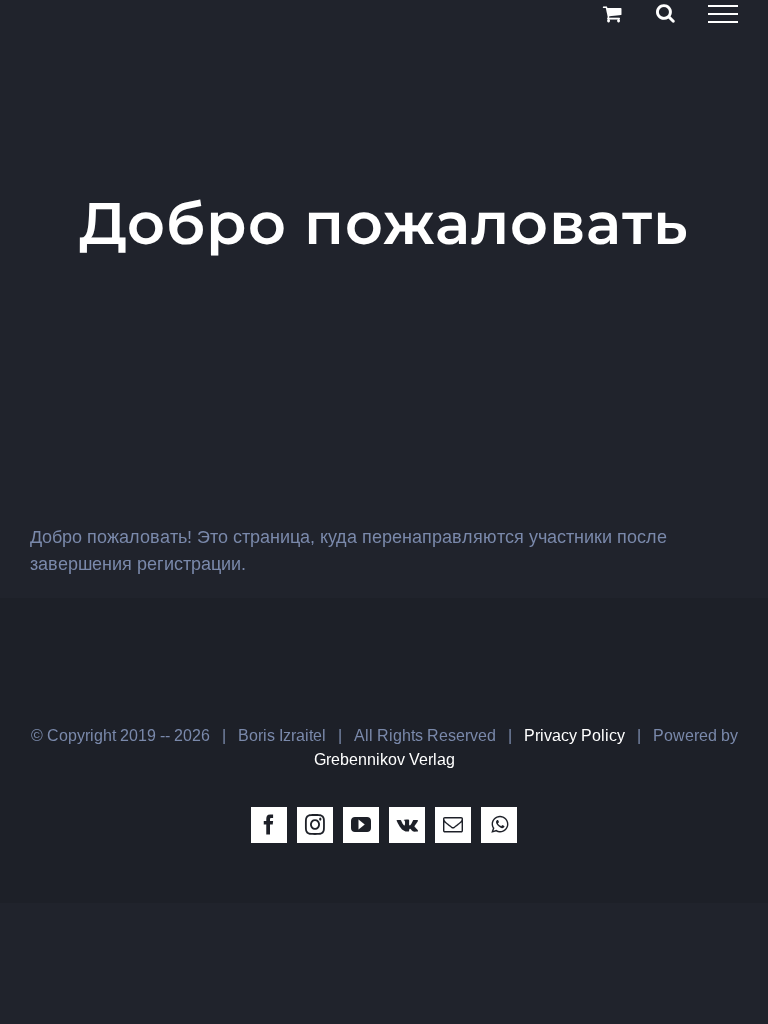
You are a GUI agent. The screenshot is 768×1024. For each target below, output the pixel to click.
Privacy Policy (574, 735)
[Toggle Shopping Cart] (612, 13)
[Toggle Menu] (723, 14)
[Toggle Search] (665, 13)
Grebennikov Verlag (384, 759)
